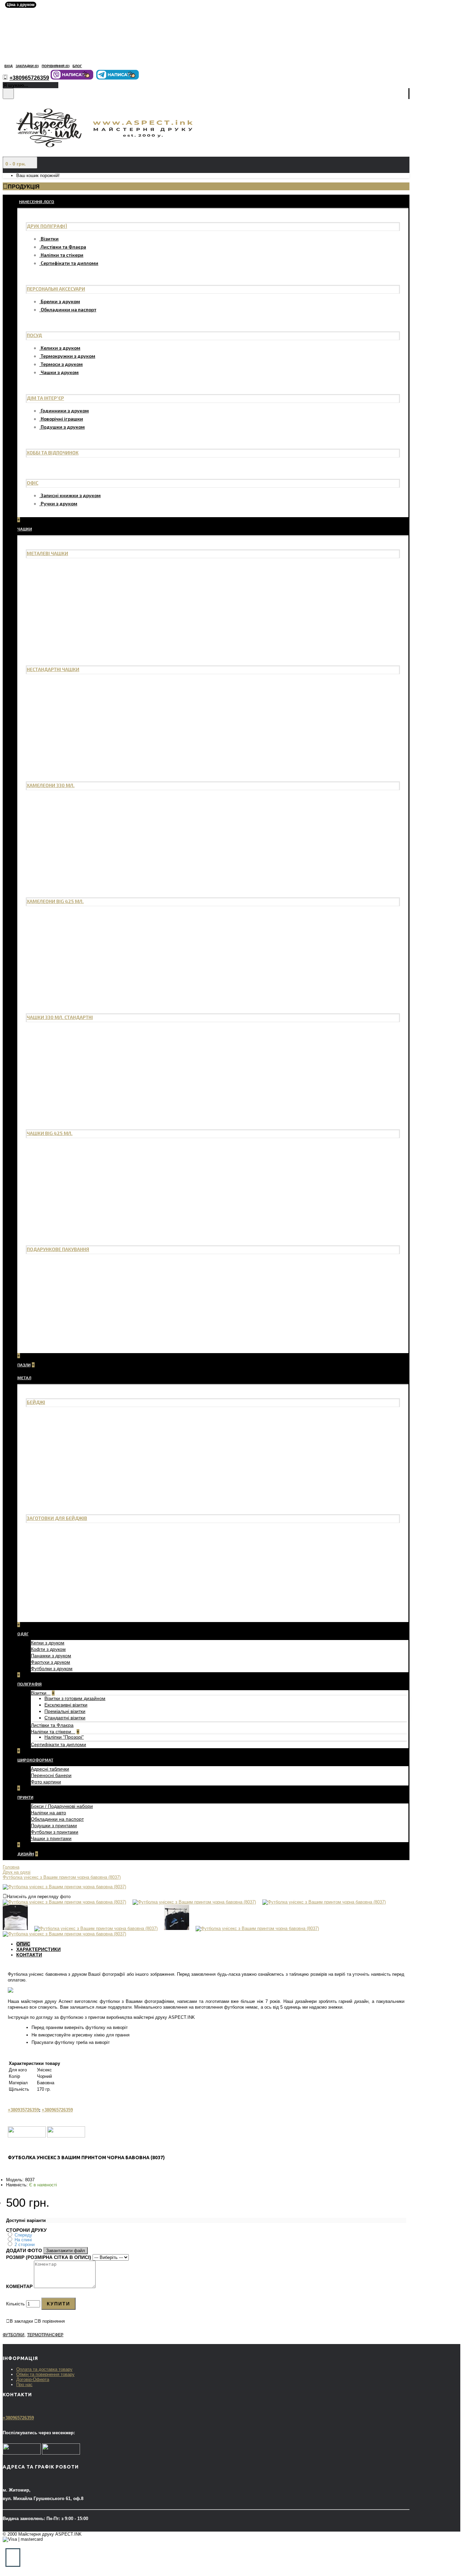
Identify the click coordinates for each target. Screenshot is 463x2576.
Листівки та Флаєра (63, 247)
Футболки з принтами (55, 1832)
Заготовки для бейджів (57, 1518)
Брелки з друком (60, 301)
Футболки (14, 2335)
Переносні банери (51, 1775)
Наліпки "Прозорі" (64, 1737)
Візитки (50, 239)
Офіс (33, 483)
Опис (23, 1944)
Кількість (15, 2304)
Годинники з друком (65, 411)
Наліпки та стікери (62, 255)
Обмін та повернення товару (45, 2374)
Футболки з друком (52, 1668)
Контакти (29, 1955)
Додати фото (24, 2250)
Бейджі (36, 1402)
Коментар (19, 2286)
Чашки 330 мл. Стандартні (60, 1017)
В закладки (21, 2321)
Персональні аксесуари (56, 289)
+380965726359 (57, 2110)
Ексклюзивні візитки (66, 1705)
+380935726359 (23, 2110)
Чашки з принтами (51, 1838)
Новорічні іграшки (62, 419)
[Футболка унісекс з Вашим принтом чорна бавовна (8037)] (64, 1887)
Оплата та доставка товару (44, 2369)
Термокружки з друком (68, 356)
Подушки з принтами (54, 1826)
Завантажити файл (66, 2251)
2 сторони (25, 2245)
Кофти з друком (48, 1649)
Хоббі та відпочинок (53, 453)
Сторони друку (26, 2230)
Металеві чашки (47, 553)
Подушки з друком (63, 427)
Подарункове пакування (58, 1249)
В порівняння (51, 2321)
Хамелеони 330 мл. (51, 785)
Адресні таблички (50, 1769)
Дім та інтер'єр (45, 398)
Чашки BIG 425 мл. (50, 1133)
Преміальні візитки (65, 1711)
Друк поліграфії (47, 226)
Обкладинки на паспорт (68, 309)
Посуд (34, 335)
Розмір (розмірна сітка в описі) (49, 2257)
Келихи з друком (61, 348)
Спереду (23, 2235)
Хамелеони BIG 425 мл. (55, 901)
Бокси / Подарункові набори (62, 1806)
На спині (23, 2240)
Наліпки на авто (48, 1813)
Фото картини (46, 1782)
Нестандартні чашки (53, 669)
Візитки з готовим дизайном (75, 1698)
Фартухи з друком (51, 1662)
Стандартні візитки (65, 1718)
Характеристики (38, 1949)
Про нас (24, 2385)
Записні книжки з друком (71, 495)
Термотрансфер (45, 2335)
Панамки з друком (51, 1656)
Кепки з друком (48, 1643)
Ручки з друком (59, 503)
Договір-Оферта (33, 2379)
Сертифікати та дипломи (69, 263)
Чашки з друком (60, 372)
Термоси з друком (62, 364)
